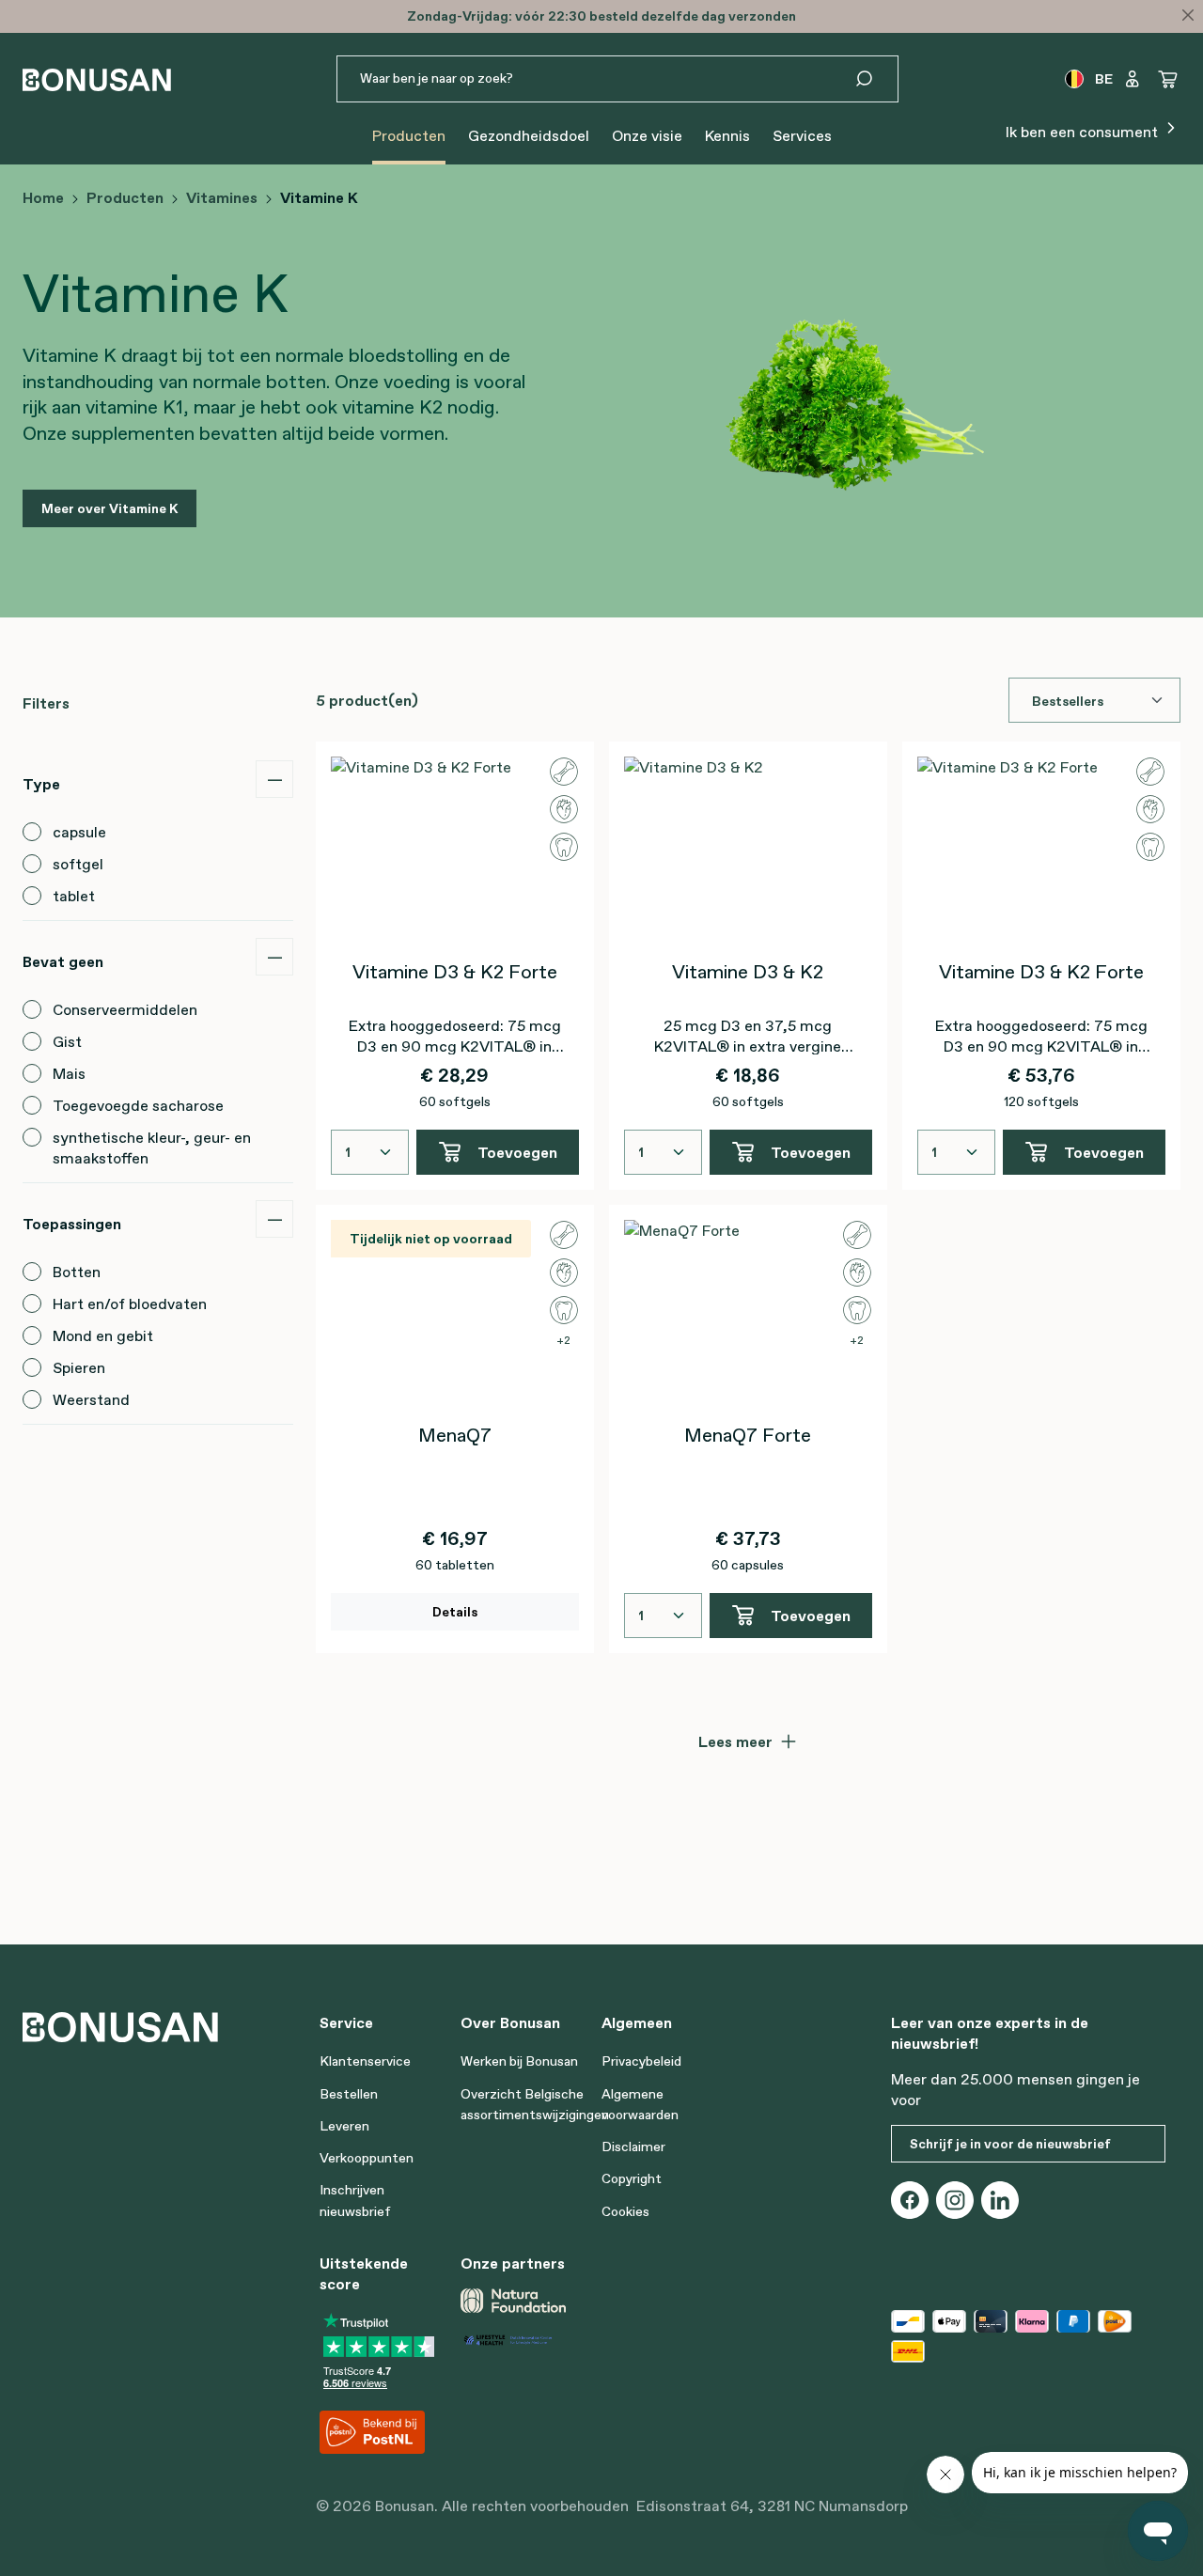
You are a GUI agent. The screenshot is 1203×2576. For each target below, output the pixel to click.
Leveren (344, 2126)
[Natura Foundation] (513, 2301)
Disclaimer (633, 2147)
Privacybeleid (641, 2061)
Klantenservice (365, 2061)
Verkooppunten (367, 2158)
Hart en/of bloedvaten (130, 1304)
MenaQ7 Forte (748, 1435)
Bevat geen (63, 961)
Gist (67, 1041)
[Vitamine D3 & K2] (748, 851)
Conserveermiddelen (125, 1009)
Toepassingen (72, 1224)
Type (41, 784)
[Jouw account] (1133, 79)
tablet (74, 896)
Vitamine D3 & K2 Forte (455, 972)
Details (455, 1612)
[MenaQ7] (455, 1314)
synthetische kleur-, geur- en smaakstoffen (152, 1147)
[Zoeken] (875, 79)
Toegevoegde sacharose (138, 1105)
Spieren (79, 1367)
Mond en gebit (103, 1335)
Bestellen (349, 2094)
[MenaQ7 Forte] (748, 1314)
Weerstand (91, 1399)
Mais (69, 1073)
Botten (77, 1272)
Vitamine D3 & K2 (748, 972)
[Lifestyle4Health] (523, 2338)
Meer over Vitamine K (109, 508)
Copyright (632, 2178)
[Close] (1188, 15)
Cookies (625, 2211)
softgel (78, 864)
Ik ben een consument (1084, 132)
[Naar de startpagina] (97, 79)
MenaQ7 (455, 1435)
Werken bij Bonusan (519, 2061)
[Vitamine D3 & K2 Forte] (455, 851)
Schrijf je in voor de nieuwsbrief (1010, 2144)
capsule (79, 832)
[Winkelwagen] (1168, 79)
